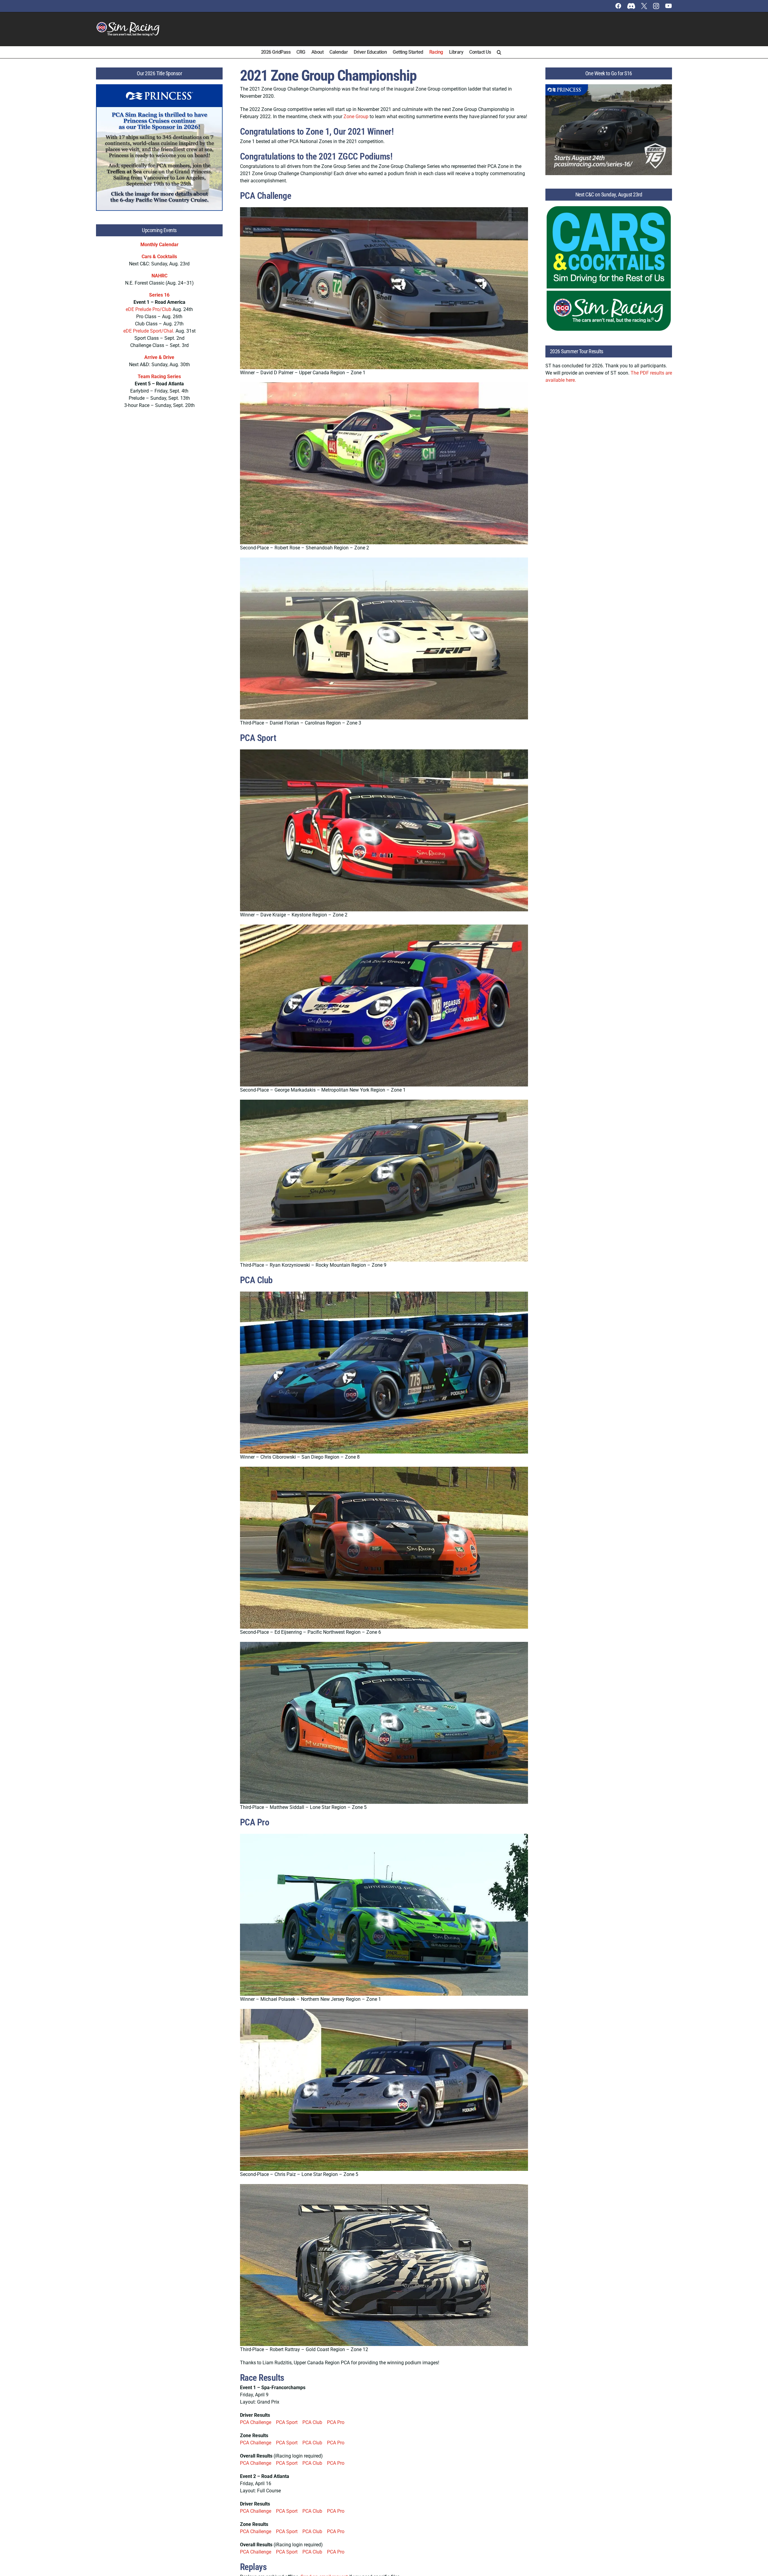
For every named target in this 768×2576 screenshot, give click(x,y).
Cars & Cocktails (159, 257)
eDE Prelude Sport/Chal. (149, 331)
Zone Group (356, 117)
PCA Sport (287, 2422)
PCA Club (312, 2422)
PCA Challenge (256, 2422)
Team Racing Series (159, 377)
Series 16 (159, 295)
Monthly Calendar (159, 245)
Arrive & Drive (159, 357)
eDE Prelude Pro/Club (148, 309)
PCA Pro (336, 2422)
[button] (499, 52)
